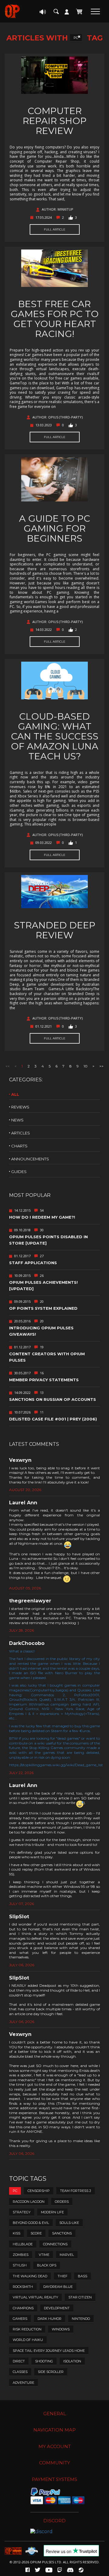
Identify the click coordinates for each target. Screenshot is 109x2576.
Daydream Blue (58, 2287)
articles (21, 1133)
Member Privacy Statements (44, 1380)
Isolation (72, 2361)
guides (19, 1172)
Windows (61, 2329)
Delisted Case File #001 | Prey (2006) (53, 1419)
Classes (20, 2372)
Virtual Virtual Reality (35, 2297)
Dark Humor (50, 2319)
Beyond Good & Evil (31, 2223)
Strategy (22, 2212)
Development (57, 2308)
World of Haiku (28, 2340)
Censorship (39, 2191)
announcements (30, 1159)
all (15, 1094)
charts (19, 1146)
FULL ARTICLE (55, 229)
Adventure (23, 2383)
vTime (44, 2255)
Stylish (20, 2265)
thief (63, 2276)
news (17, 1120)
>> (101, 1066)
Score (36, 2233)
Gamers (20, 2319)
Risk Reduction (27, 2329)
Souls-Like (69, 2223)
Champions (23, 2308)
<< (8, 1066)
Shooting (44, 2361)
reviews (20, 1107)
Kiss (17, 2233)
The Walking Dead (30, 2276)
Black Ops (47, 2265)
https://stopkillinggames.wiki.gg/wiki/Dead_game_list (56, 1765)
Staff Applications (33, 1263)
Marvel (67, 2255)
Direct (19, 2361)
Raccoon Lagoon (29, 2202)
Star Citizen (80, 2297)
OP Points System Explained (43, 1308)
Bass (83, 2276)
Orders (62, 2202)
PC (76, 38)
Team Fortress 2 (76, 2191)
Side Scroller (51, 2372)
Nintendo (81, 2319)
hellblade (23, 2244)
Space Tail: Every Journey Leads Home (49, 2351)
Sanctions (62, 2233)
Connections (55, 2244)
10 (86, 1066)
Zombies (21, 2255)
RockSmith (23, 2287)
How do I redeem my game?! (42, 1217)
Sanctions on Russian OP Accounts (53, 1399)
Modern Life (52, 2212)
